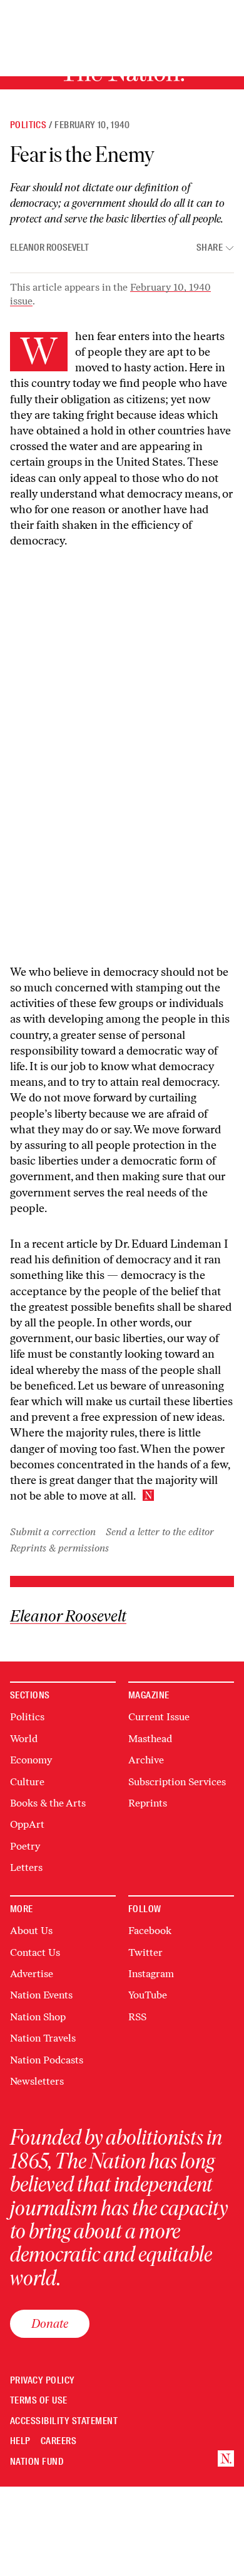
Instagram (151, 1974)
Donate (50, 2323)
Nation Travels (43, 2038)
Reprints (148, 1803)
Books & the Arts (48, 1803)
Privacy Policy (43, 2381)
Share (210, 248)
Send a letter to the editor (160, 1532)
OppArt (27, 1824)
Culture (27, 1782)
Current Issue (159, 1717)
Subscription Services (177, 1782)
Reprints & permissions (59, 1548)
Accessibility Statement (64, 2421)
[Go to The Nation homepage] (226, 2458)
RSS (137, 2017)
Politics (28, 125)
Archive (146, 1760)
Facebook (150, 1931)
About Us (31, 1931)
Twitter (145, 1952)
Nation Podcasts (47, 2060)
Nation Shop (38, 2017)
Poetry (25, 1846)
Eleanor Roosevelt (49, 248)
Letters (26, 1867)
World (24, 1739)
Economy (31, 1760)
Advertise (32, 1974)
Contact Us (35, 1952)
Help (20, 2441)
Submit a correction (53, 1532)
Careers (58, 2441)
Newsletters (37, 2081)
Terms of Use (39, 2401)
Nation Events (41, 1995)
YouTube (148, 1995)
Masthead (150, 1739)
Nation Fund (37, 2462)
